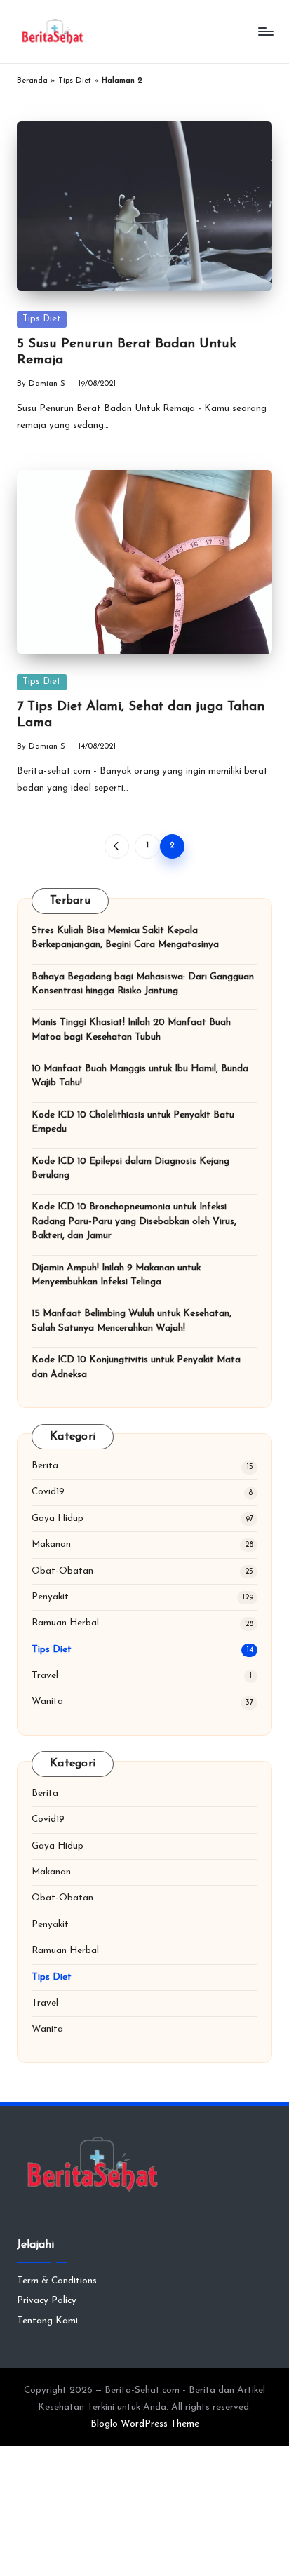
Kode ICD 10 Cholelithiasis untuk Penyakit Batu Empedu (133, 1122)
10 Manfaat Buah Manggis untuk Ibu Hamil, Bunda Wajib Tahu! (140, 1076)
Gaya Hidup (58, 1518)
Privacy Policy (47, 2301)
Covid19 (48, 1492)
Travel (45, 1676)
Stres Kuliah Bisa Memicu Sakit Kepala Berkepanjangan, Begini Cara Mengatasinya (125, 938)
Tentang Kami (47, 2321)
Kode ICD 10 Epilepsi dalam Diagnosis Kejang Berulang (130, 1168)
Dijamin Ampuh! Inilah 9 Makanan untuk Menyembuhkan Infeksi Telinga (116, 1275)
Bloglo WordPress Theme (145, 2424)
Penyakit (50, 1597)
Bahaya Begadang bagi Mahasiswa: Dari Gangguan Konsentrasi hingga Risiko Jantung (143, 984)
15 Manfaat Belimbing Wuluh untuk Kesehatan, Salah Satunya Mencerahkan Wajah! (132, 1321)
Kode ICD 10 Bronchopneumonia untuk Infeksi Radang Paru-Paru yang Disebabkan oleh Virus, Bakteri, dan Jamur (134, 1221)
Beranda (32, 81)
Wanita (47, 1702)
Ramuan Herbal (65, 1623)
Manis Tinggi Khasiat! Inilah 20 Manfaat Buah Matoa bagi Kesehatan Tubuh (131, 1029)
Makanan (51, 1544)
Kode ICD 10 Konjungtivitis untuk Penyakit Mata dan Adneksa (136, 1367)
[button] (117, 846)
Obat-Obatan (62, 1571)
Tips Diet (75, 81)
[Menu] (265, 31)
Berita (45, 1466)
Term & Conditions (57, 2281)
